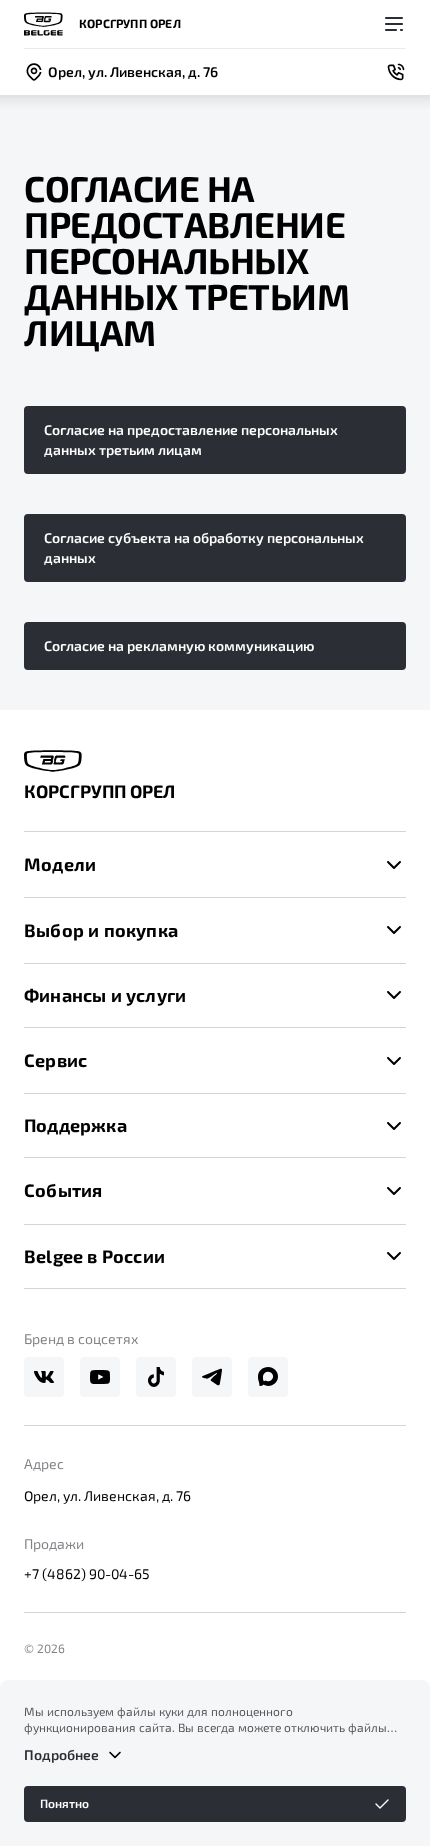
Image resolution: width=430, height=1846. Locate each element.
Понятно (64, 1803)
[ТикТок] (156, 1377)
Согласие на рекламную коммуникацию (179, 645)
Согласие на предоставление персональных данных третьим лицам (191, 439)
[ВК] (44, 1377)
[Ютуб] (100, 1377)
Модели (60, 864)
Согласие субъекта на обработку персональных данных (204, 547)
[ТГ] (212, 1377)
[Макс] (268, 1377)
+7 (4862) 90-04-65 (87, 1573)
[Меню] (394, 24)
